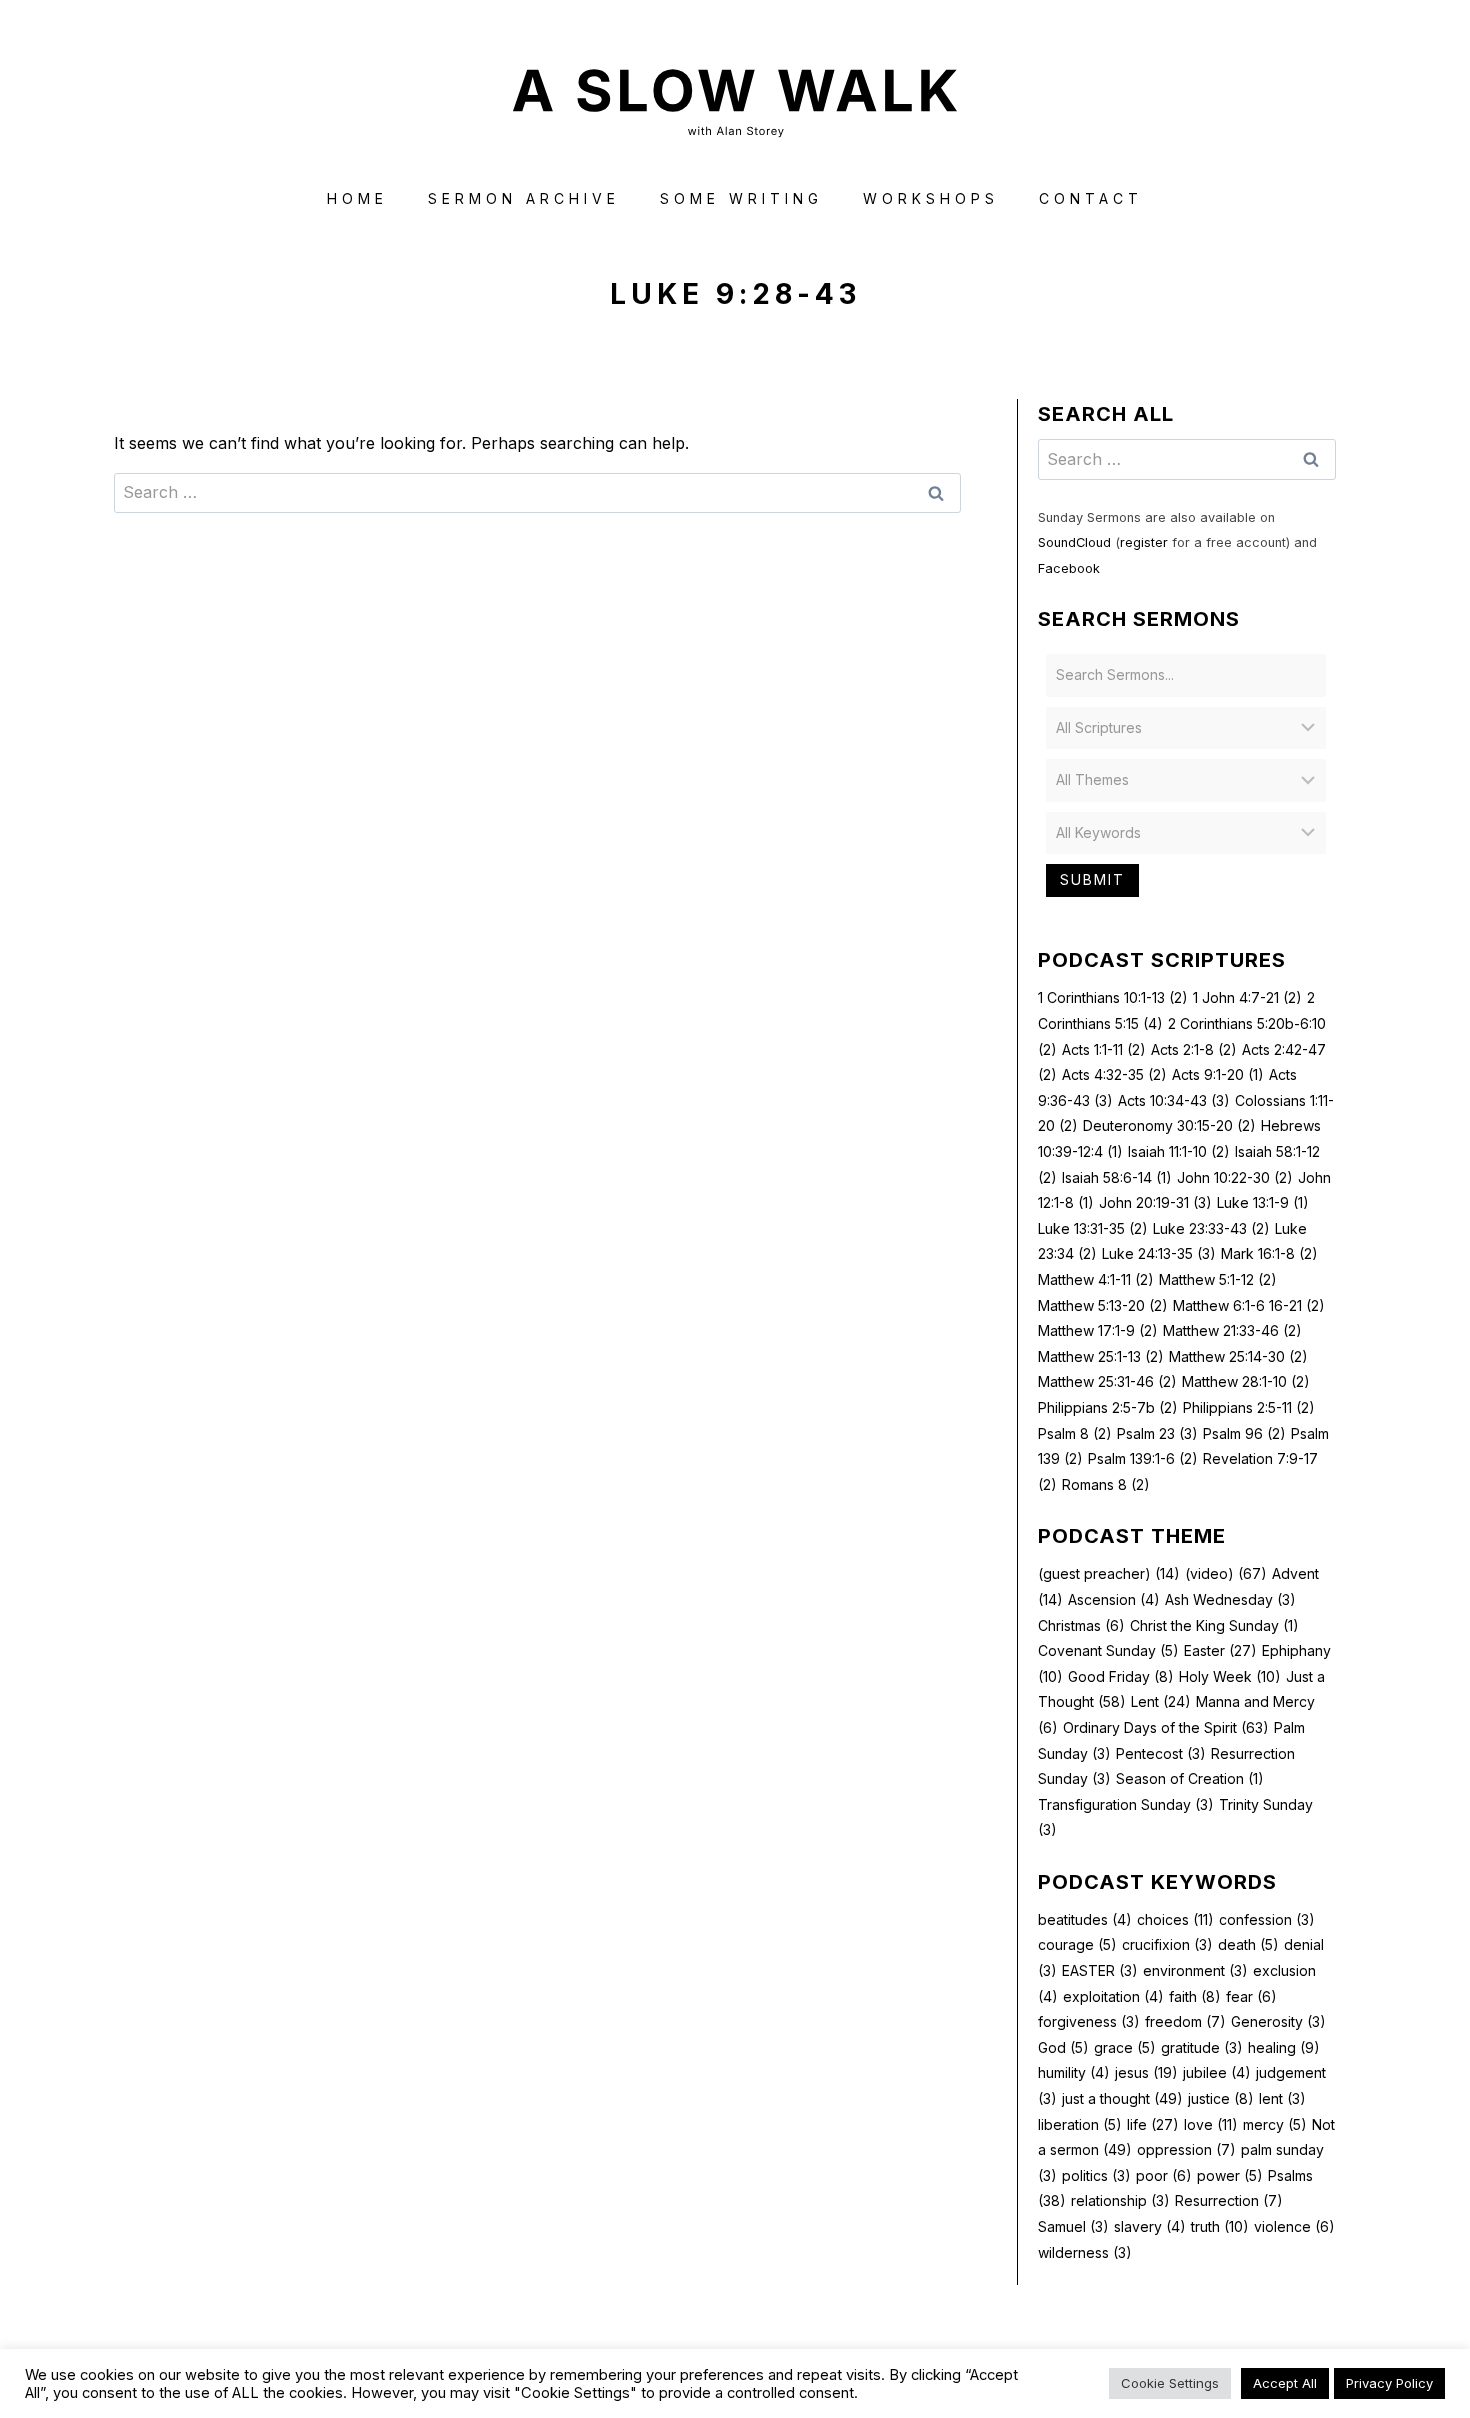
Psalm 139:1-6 (1143, 1458)
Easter (1220, 1650)
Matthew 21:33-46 (1232, 1330)
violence (1294, 2226)
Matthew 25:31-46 (1107, 1381)
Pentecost (1161, 1753)
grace (1125, 2047)
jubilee (1217, 2072)
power (1230, 2175)
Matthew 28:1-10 (1246, 1381)
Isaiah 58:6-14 (1117, 1177)
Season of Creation (1190, 1778)
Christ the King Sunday (1214, 1625)
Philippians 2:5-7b (1108, 1407)
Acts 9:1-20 (1218, 1074)
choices (1175, 1919)
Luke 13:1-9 (1263, 1202)
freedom (1185, 2021)
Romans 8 (1106, 1484)
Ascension (1114, 1599)
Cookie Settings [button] (1170, 2383)
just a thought (1122, 2098)
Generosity (1278, 2021)
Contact (1091, 198)
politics (1096, 2175)
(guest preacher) (1109, 1573)
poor (1164, 2175)
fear (1251, 1996)
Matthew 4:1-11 (1096, 1279)
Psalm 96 (1244, 1433)
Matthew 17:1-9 (1098, 1330)
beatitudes (1085, 1919)
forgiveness (1089, 2021)
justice (1221, 2098)
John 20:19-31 (1155, 1202)
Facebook (1069, 568)
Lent (1161, 1701)
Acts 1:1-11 (1104, 1049)
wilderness (1085, 2252)
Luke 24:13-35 (1159, 1253)
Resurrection (1229, 2200)
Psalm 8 (1075, 1433)
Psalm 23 (1157, 1433)
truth (1220, 2226)
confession (1267, 1919)
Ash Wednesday (1230, 1599)
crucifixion (1167, 1944)
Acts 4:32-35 (1114, 1074)
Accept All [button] (1285, 2383)
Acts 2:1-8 (1194, 1049)
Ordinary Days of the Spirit (1166, 1727)
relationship (1120, 2200)
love (1211, 2124)
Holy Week (1230, 1676)
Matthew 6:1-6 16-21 (1249, 1305)
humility (1074, 2072)
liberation (1080, 2124)
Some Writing (741, 198)
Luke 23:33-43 (1211, 1228)
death (1248, 1944)
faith (1195, 1996)
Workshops (931, 198)
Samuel (1073, 2226)
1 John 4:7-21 (1247, 997)
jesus (1146, 2072)
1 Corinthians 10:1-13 (1113, 997)
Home (357, 198)
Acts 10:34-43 (1174, 1100)
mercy (1275, 2124)
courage (1077, 1944)
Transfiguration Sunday (1126, 1804)
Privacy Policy (1389, 2383)
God (1063, 2047)
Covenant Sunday (1108, 1650)
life (1153, 2124)
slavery (1150, 2226)
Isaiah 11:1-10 (1179, 1151)
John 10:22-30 (1235, 1177)
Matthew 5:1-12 (1218, 1279)
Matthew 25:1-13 (1101, 1356)
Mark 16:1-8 (1269, 1253)
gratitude (1202, 2047)
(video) (1226, 1573)
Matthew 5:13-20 (1103, 1305)
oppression (1186, 2149)
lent (1282, 2098)
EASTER (1100, 1970)
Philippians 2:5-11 (1249, 1407)
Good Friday (1121, 1676)
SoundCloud (1074, 542)
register (1144, 542)
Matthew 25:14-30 (1238, 1356)
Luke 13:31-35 (1093, 1228)
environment (1195, 1970)
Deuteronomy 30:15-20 (1169, 1125)
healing (1284, 2047)
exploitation (1113, 1996)
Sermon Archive (524, 198)
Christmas (1081, 1625)
